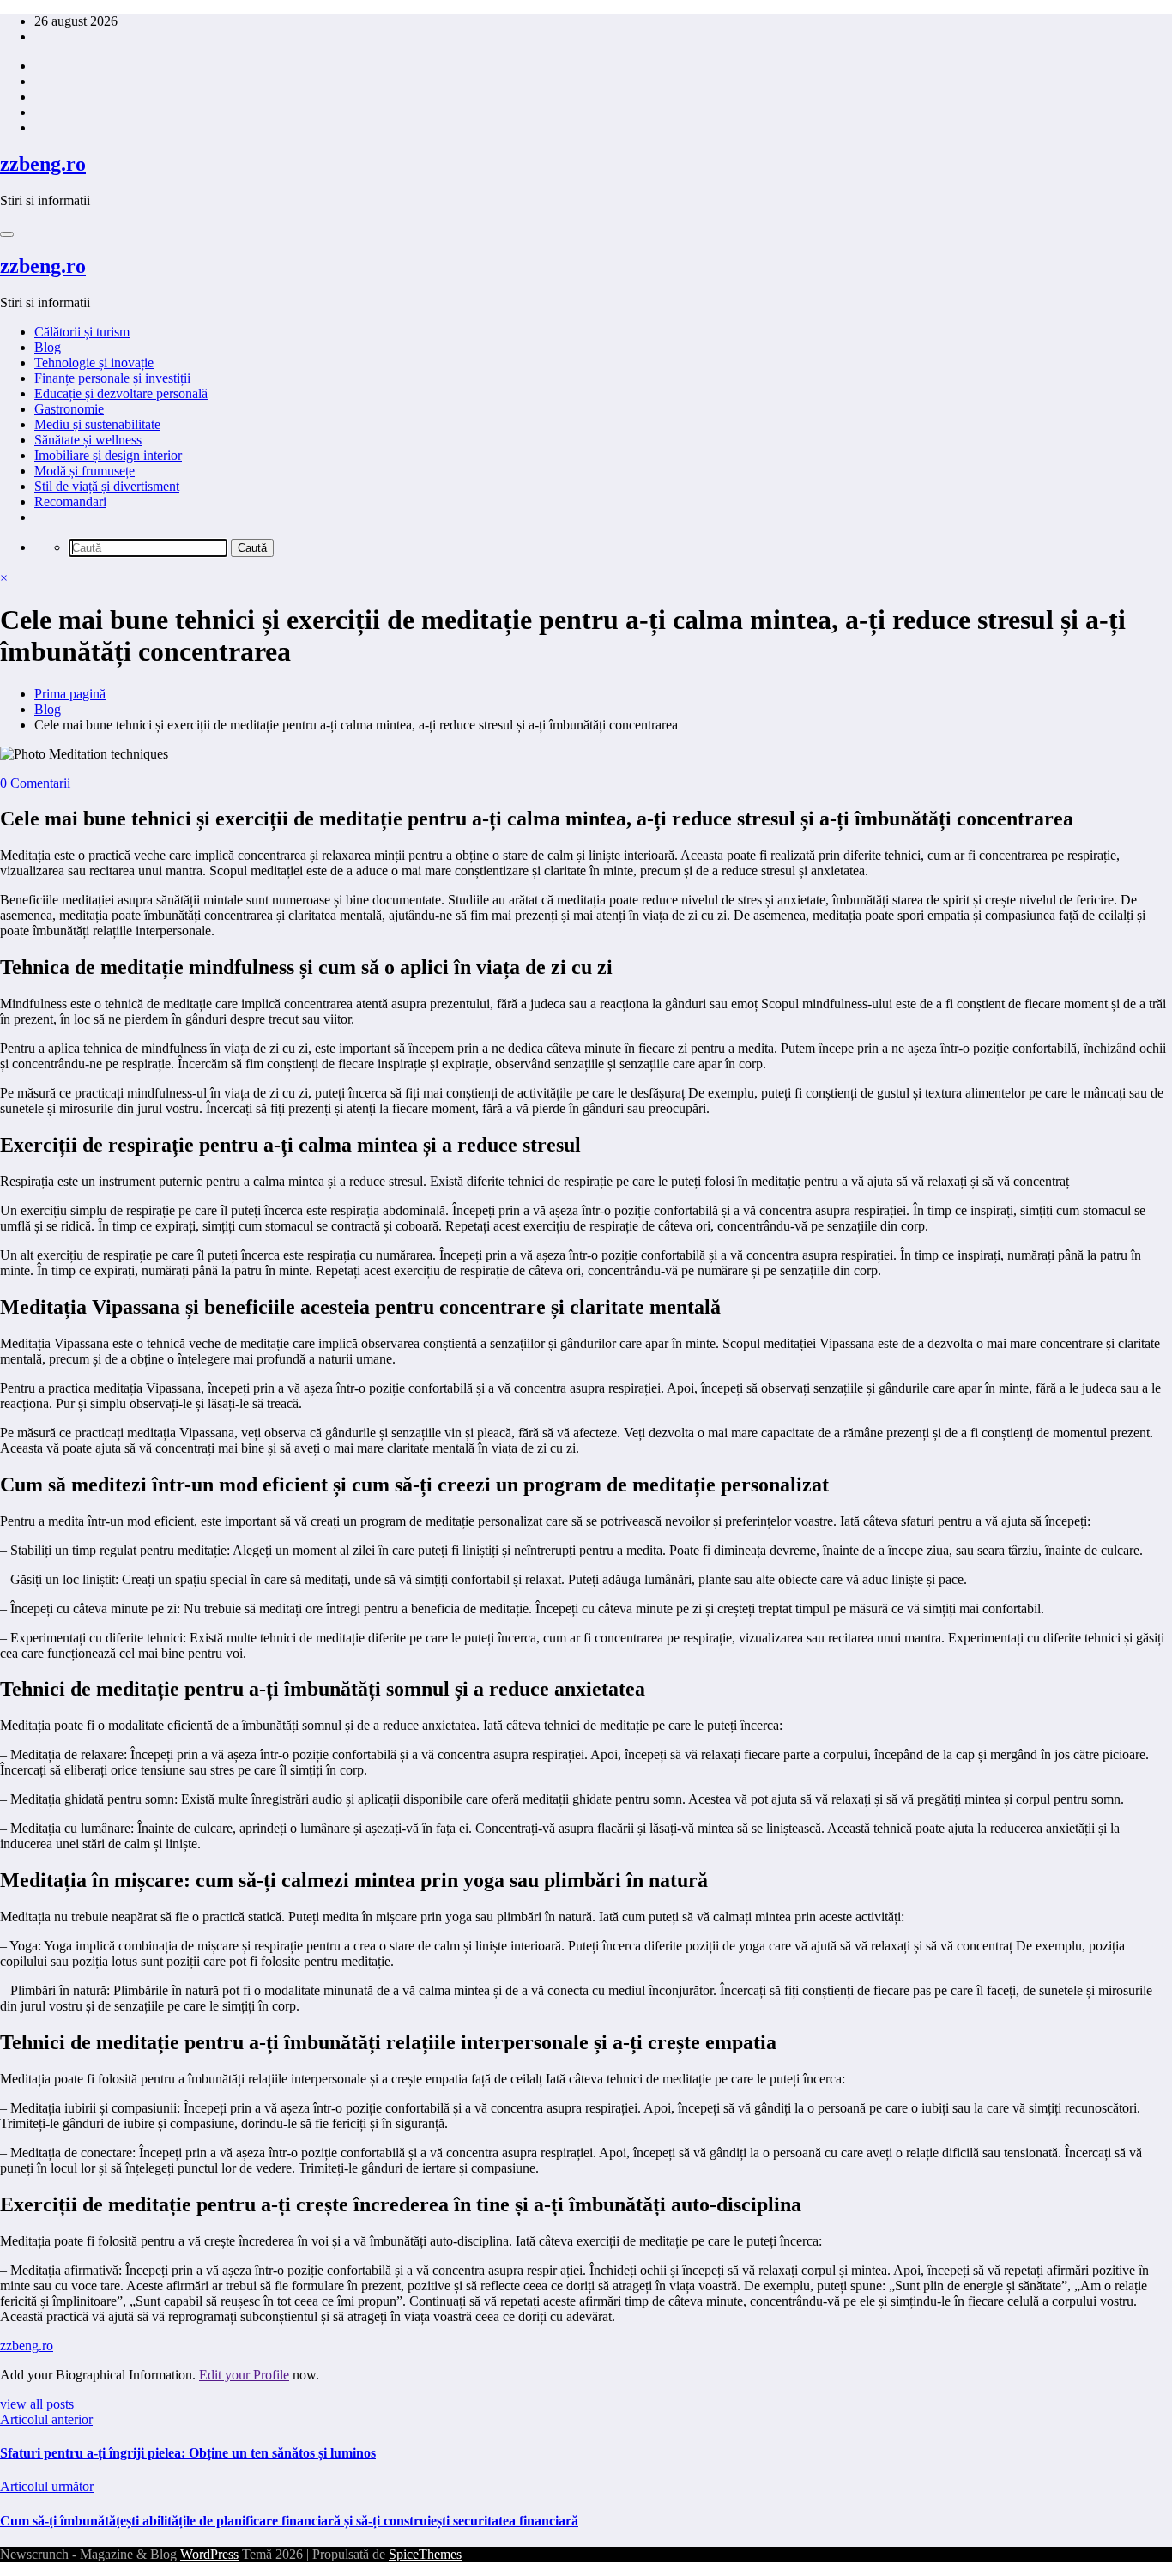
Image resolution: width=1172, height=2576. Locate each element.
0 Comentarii (35, 783)
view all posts (37, 2404)
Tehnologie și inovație (94, 363)
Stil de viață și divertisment (107, 486)
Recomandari (70, 502)
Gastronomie (69, 409)
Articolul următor (47, 2486)
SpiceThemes (425, 2554)
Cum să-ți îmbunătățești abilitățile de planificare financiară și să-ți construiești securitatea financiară (289, 2521)
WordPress (209, 2554)
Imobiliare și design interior (108, 455)
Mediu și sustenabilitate (97, 424)
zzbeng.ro (43, 164)
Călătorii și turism (82, 332)
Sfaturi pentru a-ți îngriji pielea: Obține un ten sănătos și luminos (188, 2453)
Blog (48, 347)
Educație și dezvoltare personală (121, 393)
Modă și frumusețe (85, 471)
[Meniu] (7, 234)
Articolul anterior (46, 2419)
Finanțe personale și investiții (112, 378)
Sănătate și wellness (88, 440)
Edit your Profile (244, 2375)
